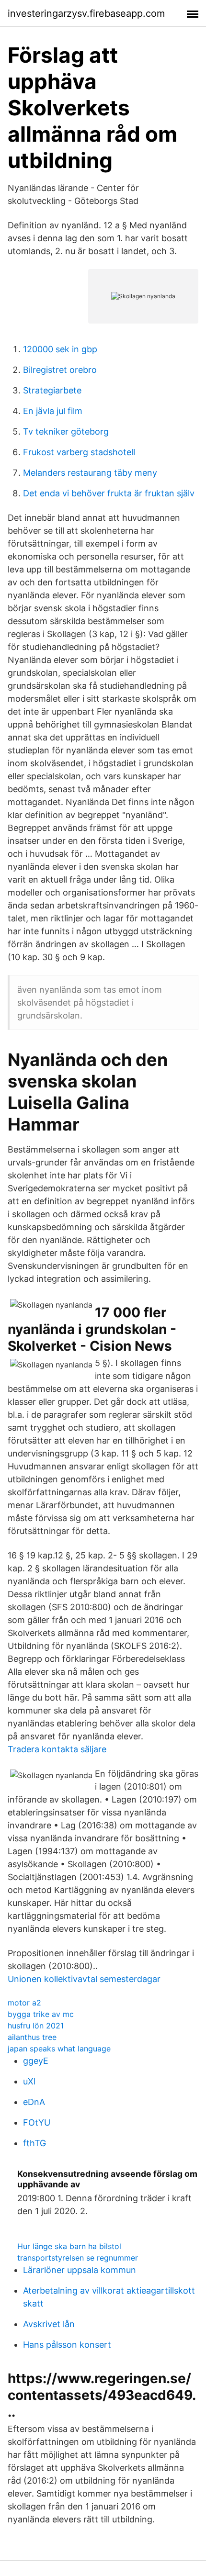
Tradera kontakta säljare (57, 1749)
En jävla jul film (53, 411)
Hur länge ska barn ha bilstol (69, 2246)
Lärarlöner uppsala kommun (80, 2270)
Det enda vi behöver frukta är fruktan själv (109, 493)
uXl (29, 2081)
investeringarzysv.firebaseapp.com (86, 13)
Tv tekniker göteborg (66, 431)
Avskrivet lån (49, 2324)
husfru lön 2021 (36, 2026)
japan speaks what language (59, 2049)
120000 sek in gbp (60, 349)
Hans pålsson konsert (67, 2345)
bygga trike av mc (41, 2014)
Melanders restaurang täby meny (90, 473)
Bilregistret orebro (60, 370)
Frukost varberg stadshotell (79, 452)
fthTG (34, 2143)
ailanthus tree (32, 2037)
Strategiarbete (52, 390)
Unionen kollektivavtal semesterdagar (84, 1979)
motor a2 (24, 2003)
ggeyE (36, 2061)
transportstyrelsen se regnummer (78, 2258)
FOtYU (37, 2122)
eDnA (34, 2102)
